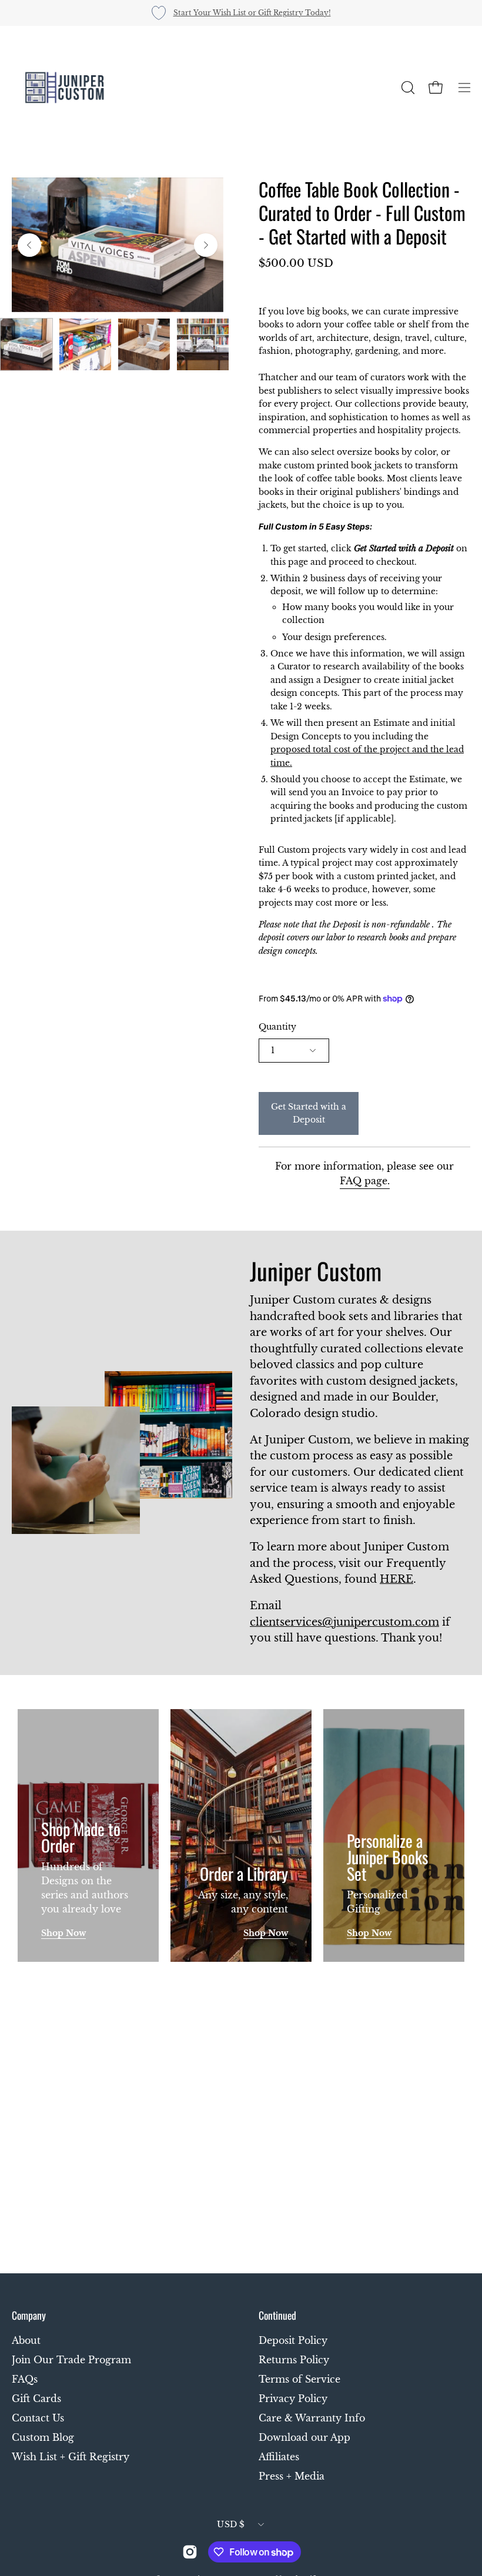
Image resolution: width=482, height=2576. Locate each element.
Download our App (304, 2437)
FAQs (25, 2379)
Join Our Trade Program (71, 2360)
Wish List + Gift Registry (71, 2457)
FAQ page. (365, 1181)
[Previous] (29, 245)
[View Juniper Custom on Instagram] (190, 2552)
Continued (277, 2315)
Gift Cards (36, 2399)
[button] (407, 88)
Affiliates (279, 2457)
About (26, 2340)
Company (29, 2315)
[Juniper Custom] (65, 88)
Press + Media (292, 2476)
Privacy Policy (293, 2399)
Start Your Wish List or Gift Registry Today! (252, 13)
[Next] (206, 245)
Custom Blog (43, 2437)
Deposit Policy (293, 2340)
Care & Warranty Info (312, 2418)
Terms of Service (299, 2379)
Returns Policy (294, 2360)
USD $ (231, 2524)
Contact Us (38, 2418)
